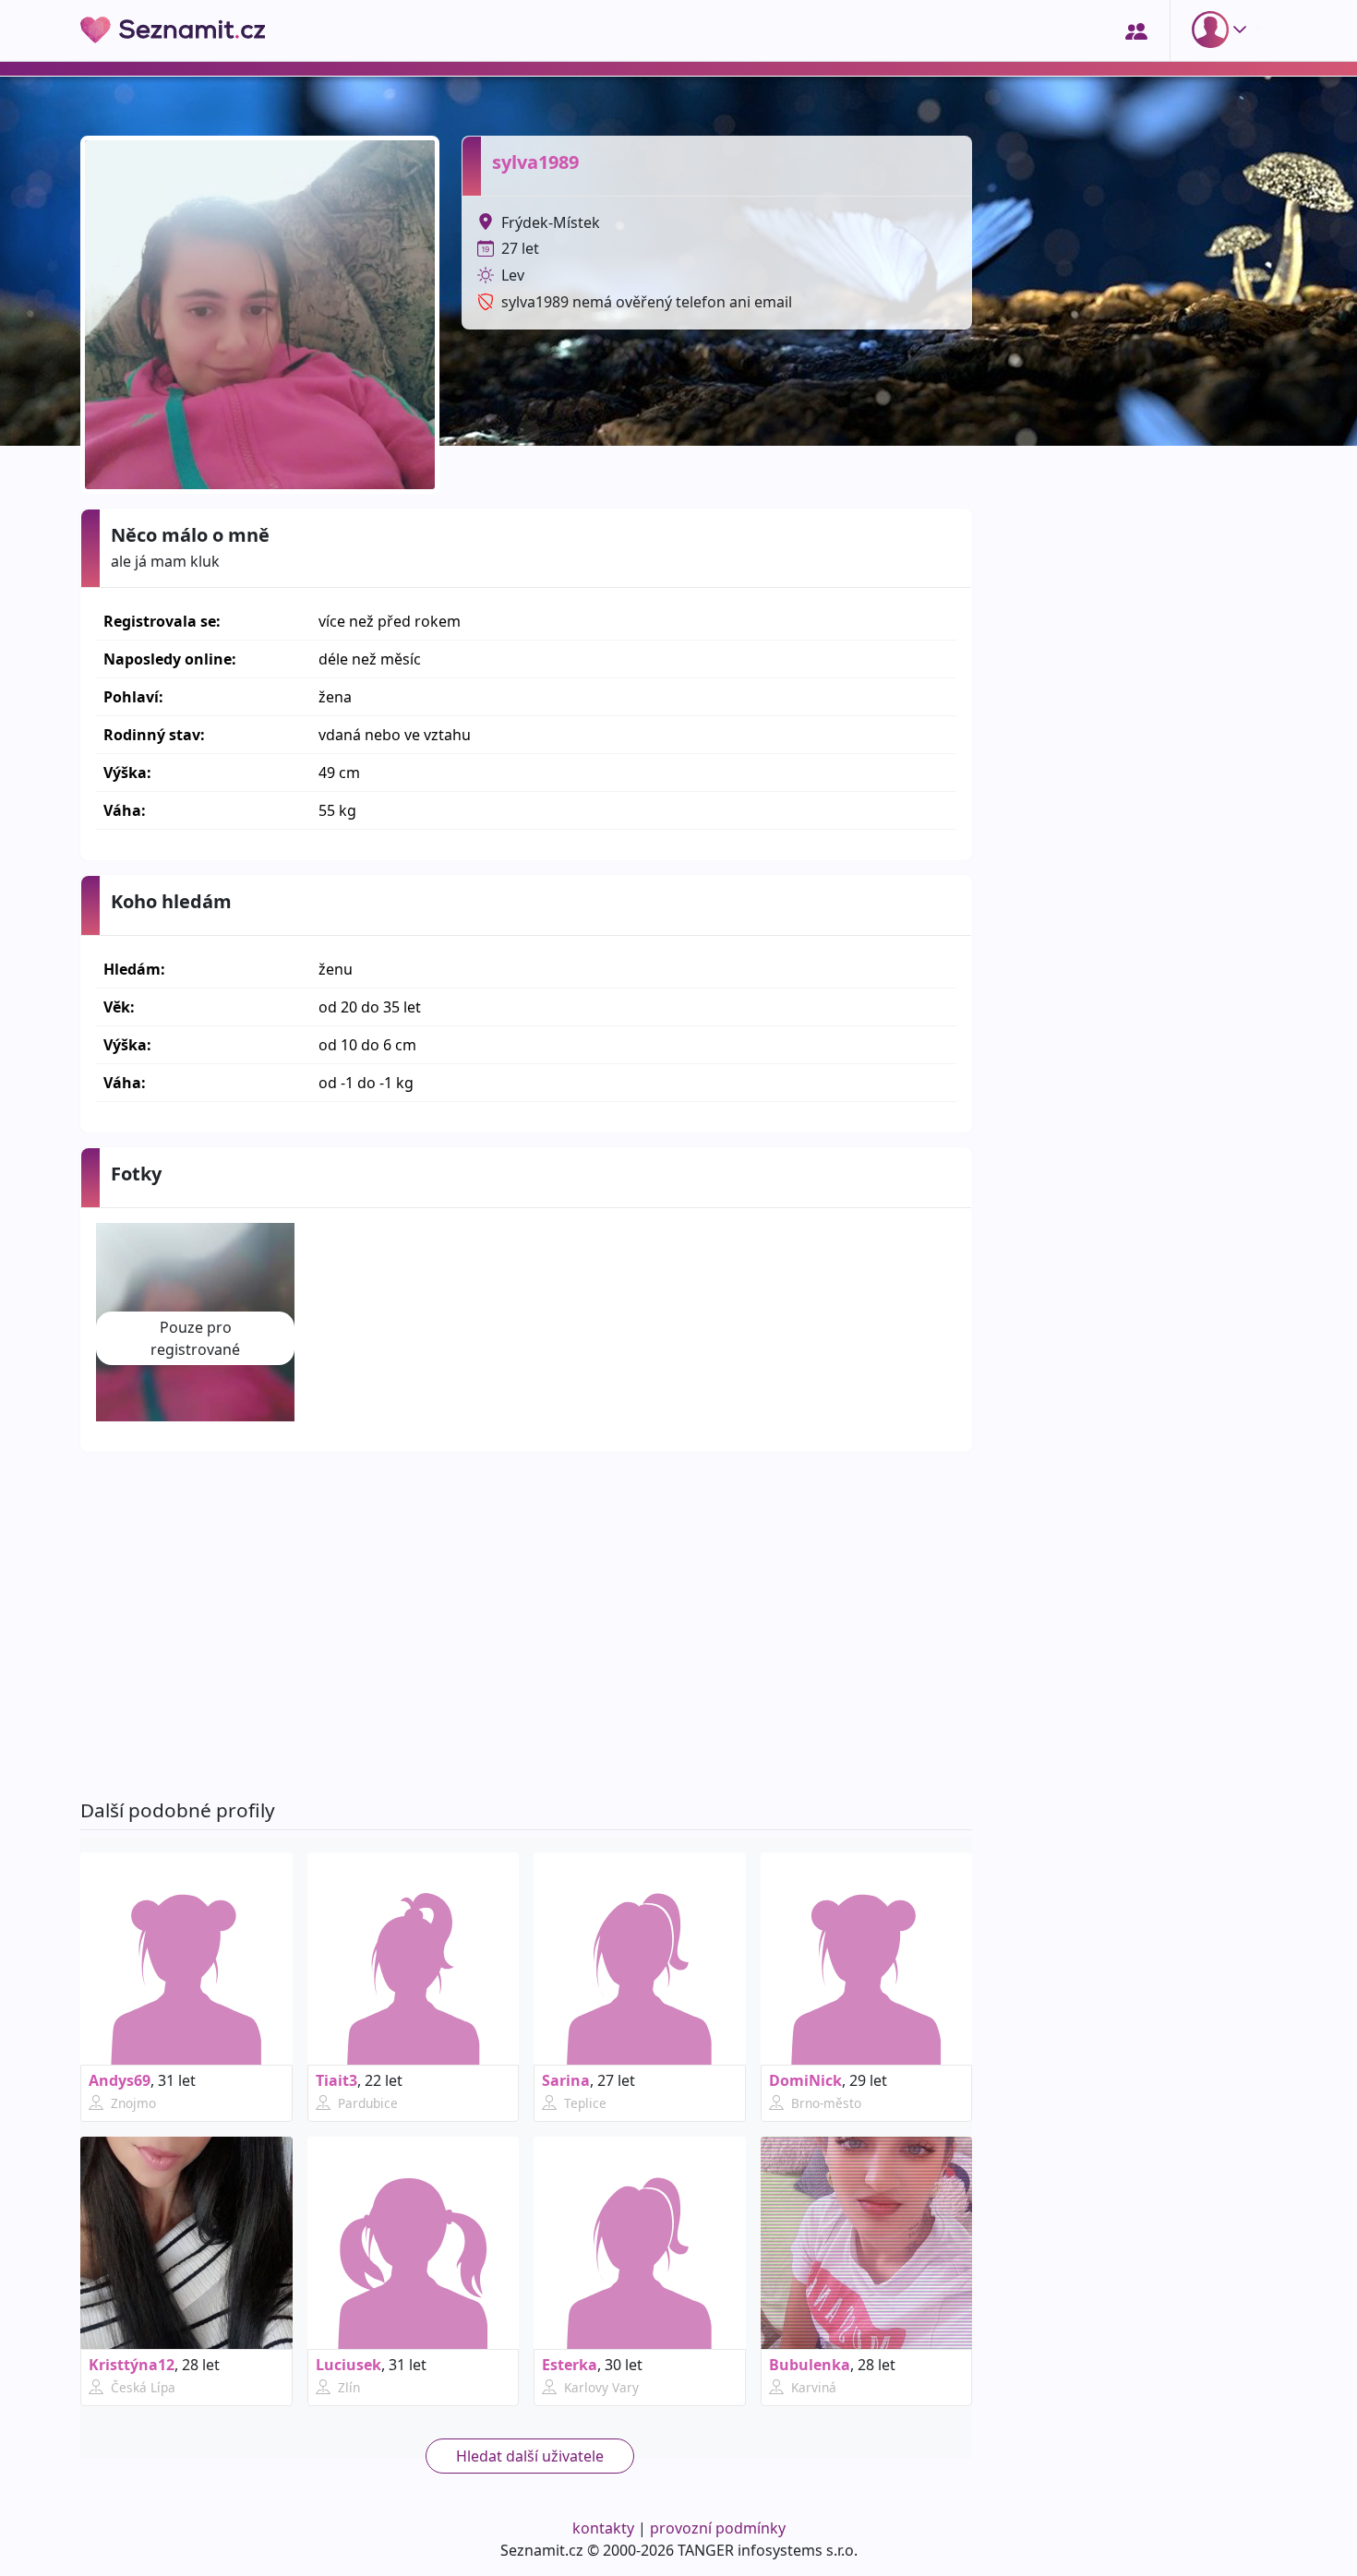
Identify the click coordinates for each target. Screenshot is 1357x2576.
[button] (1223, 30)
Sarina (566, 2080)
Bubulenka (810, 2365)
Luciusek (348, 2365)
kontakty (603, 2528)
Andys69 (120, 2080)
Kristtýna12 (132, 2365)
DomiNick (805, 2080)
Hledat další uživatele (530, 2456)
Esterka (570, 2365)
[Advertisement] (526, 1625)
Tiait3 (336, 2080)
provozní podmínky (718, 2528)
